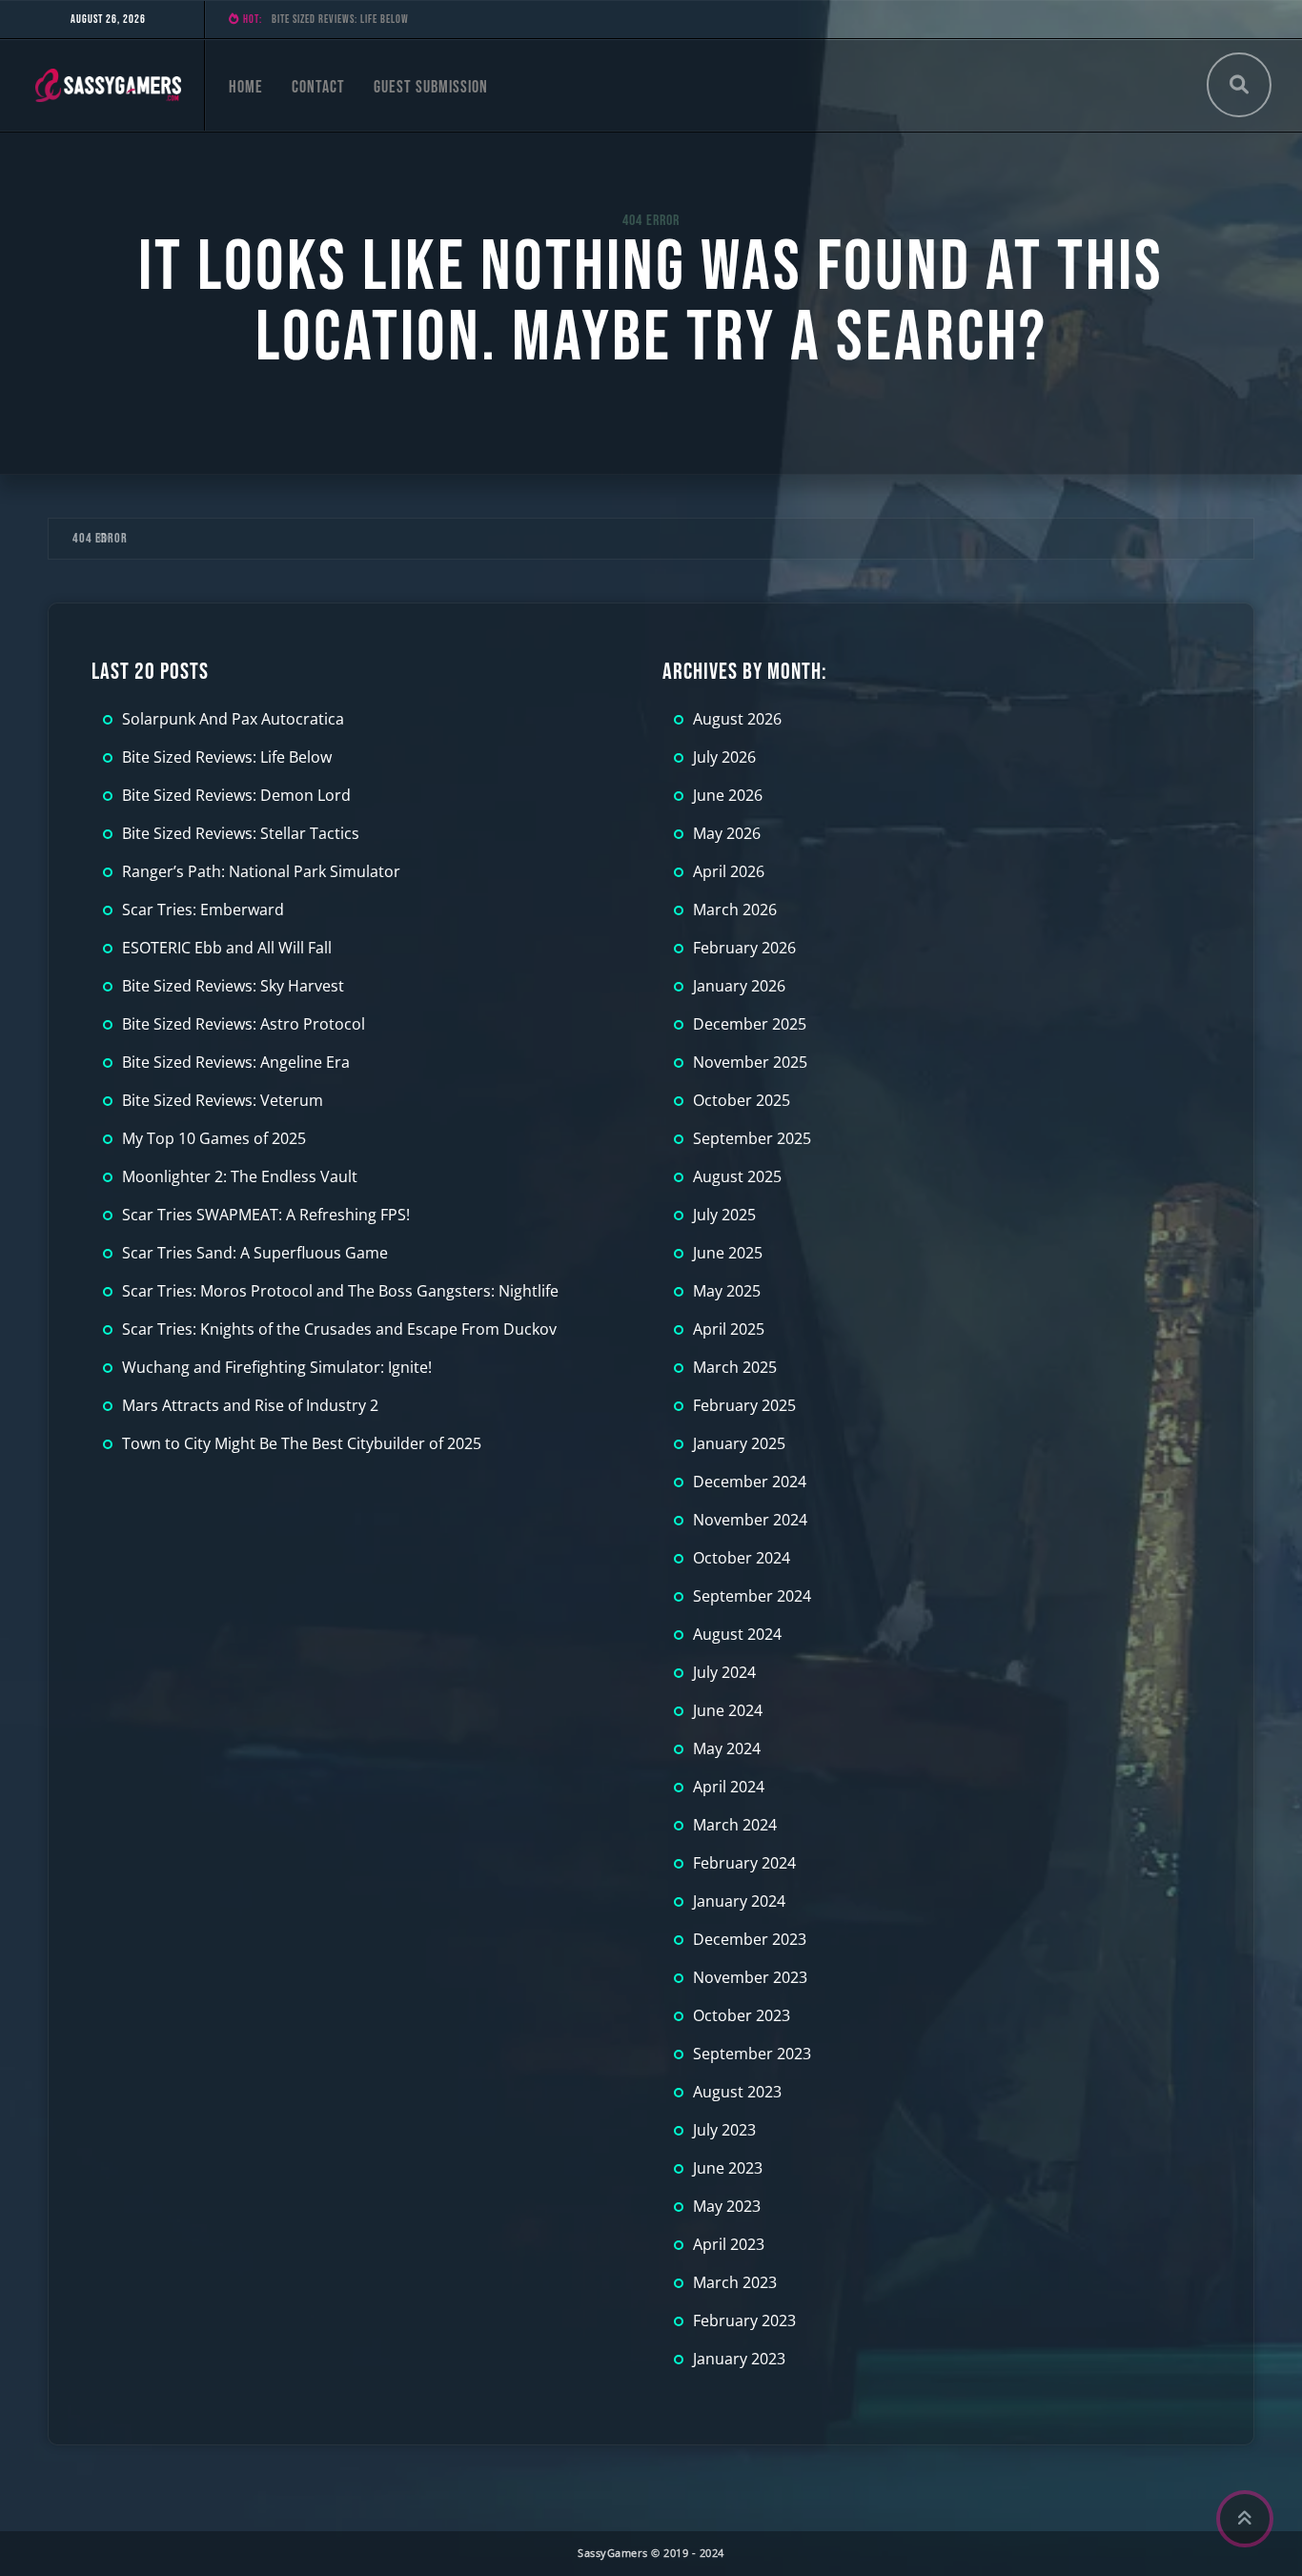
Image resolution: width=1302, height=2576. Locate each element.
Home (246, 87)
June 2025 (728, 1253)
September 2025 (752, 1138)
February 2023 (744, 2320)
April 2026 (729, 871)
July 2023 (724, 2130)
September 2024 (752, 1596)
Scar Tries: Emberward (203, 910)
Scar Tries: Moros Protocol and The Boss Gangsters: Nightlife (340, 1291)
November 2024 (750, 1520)
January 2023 (739, 2359)
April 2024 (729, 1787)
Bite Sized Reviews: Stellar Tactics (241, 833)
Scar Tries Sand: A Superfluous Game (255, 1253)
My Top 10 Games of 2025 (214, 1138)
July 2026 (724, 757)
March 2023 (735, 2282)
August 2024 (737, 1634)
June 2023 (728, 2168)
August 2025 (737, 1176)
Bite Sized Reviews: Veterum (223, 1100)
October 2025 (742, 1100)
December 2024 (750, 1482)
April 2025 (729, 1329)
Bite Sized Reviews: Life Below (227, 757)
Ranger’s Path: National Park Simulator (261, 871)
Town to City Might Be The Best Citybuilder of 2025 (302, 1443)
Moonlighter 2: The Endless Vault (240, 1176)
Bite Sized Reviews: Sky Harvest (233, 986)
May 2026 (727, 833)
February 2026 (744, 948)
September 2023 (752, 2054)
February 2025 (744, 1405)
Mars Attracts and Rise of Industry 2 (250, 1405)
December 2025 (750, 1024)
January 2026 (739, 986)
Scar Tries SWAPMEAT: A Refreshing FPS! (266, 1215)
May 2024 (727, 1748)
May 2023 (727, 2206)
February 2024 (744, 1863)
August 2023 (737, 2092)
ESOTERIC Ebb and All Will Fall (227, 948)
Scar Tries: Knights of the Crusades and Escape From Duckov (339, 1329)
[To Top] (1245, 2519)
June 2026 (728, 795)
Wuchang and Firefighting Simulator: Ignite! (277, 1367)
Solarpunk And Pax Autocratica (233, 719)
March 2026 (735, 910)
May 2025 (727, 1291)
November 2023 (750, 1977)
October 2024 (742, 1558)
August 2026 (737, 719)
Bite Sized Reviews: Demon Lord (343, 20)
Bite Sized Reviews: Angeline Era (236, 1062)
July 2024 (724, 1672)
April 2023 (729, 2244)
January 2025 (739, 1443)
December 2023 (750, 1939)
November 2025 (750, 1062)
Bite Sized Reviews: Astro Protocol (244, 1024)
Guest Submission (431, 87)
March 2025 (735, 1367)
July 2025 (724, 1215)
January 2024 (739, 1901)
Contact (318, 87)
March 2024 (735, 1825)
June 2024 (728, 1710)
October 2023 (742, 2015)
